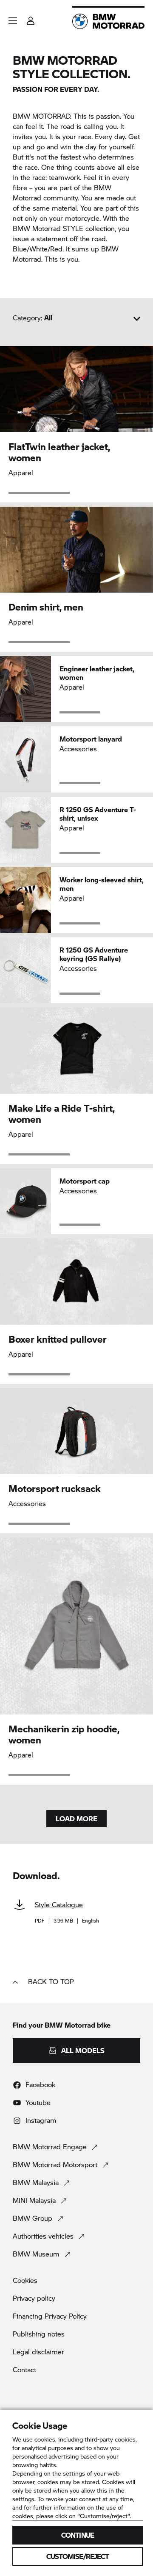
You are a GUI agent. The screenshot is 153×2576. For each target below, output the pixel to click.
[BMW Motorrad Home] (108, 21)
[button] (13, 21)
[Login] (31, 18)
